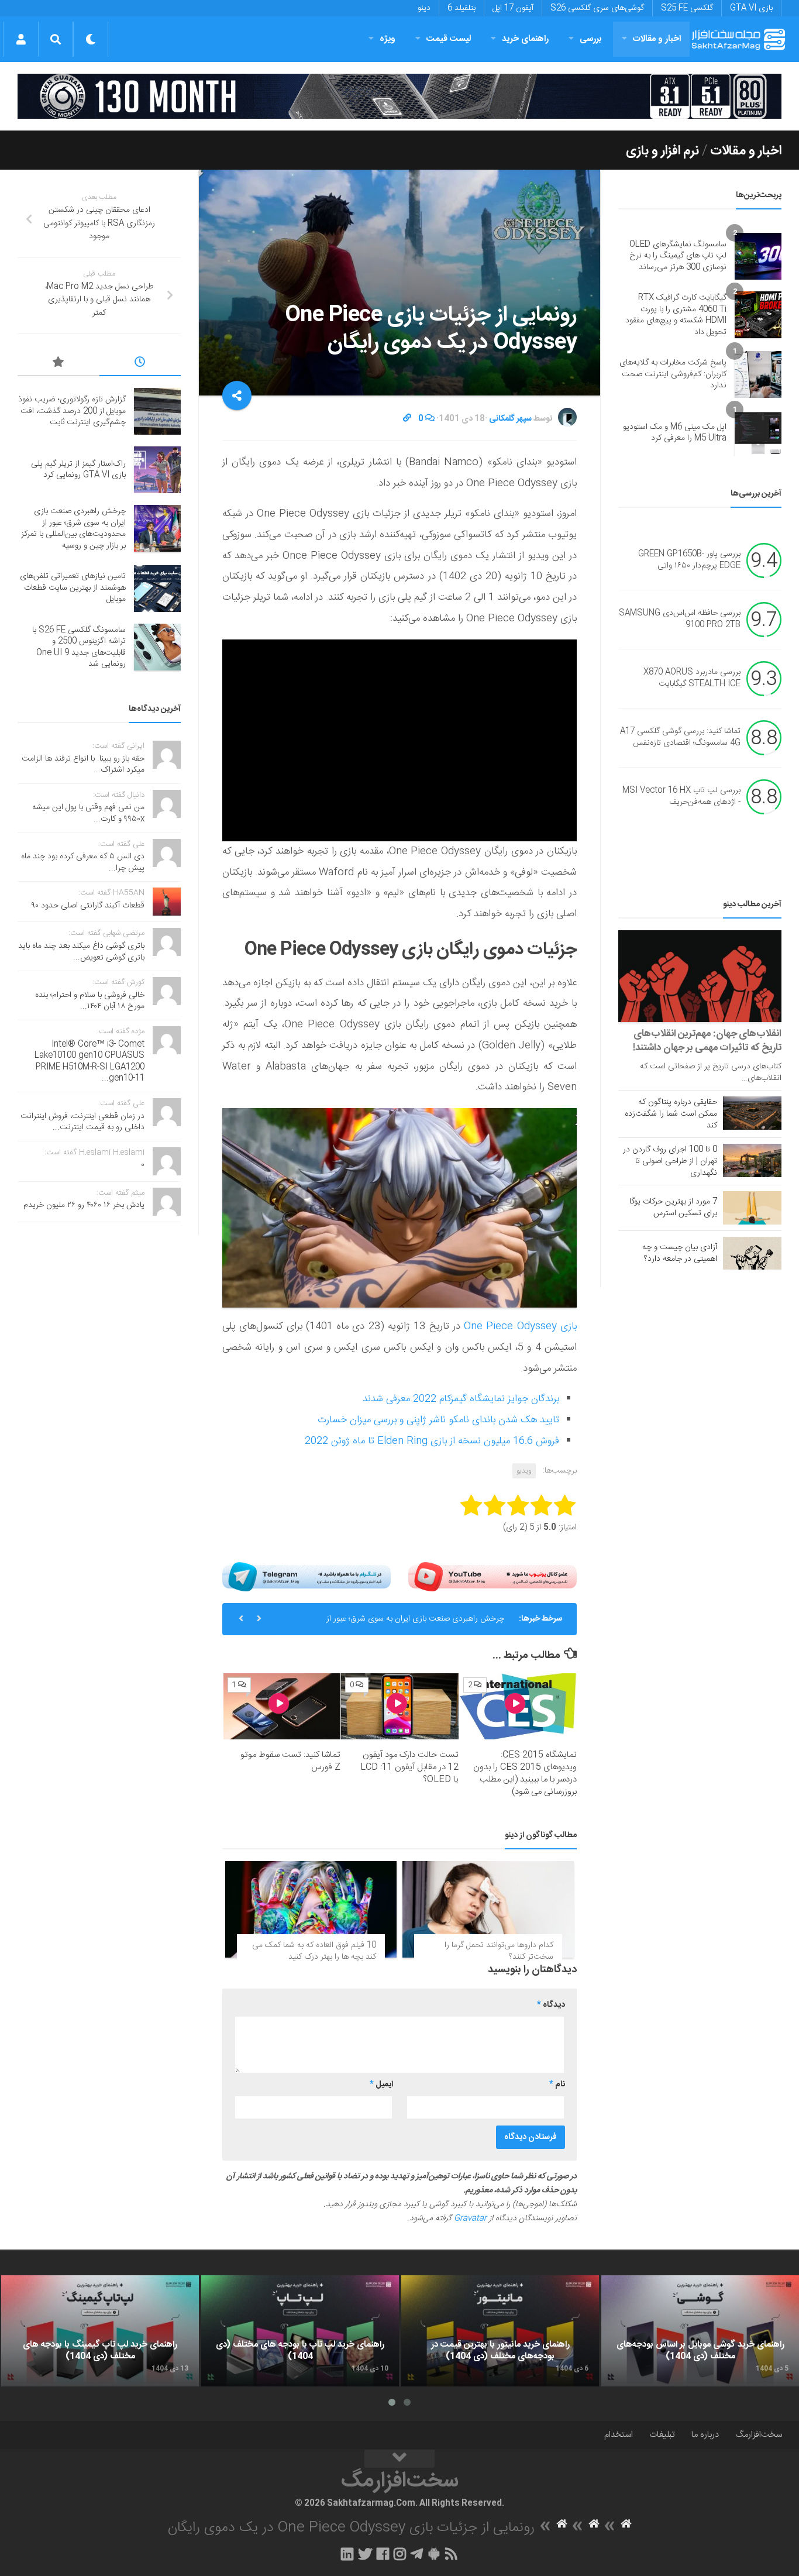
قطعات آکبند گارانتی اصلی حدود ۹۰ (88, 906)
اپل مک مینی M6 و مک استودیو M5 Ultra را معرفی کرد (675, 433)
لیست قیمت (449, 39)
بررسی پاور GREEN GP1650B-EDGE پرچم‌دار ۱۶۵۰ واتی (689, 560)
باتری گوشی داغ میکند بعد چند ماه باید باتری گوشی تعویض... (81, 952)
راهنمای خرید (525, 39)
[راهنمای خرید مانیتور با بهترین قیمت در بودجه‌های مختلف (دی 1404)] (500, 2331)
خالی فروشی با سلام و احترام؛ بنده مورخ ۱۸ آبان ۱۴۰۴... (90, 1001)
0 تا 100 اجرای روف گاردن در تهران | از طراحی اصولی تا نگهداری (670, 1161)
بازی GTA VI (751, 8)
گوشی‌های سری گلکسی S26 (597, 8)
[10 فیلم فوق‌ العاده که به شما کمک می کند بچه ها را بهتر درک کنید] (311, 1909)
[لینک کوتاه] (407, 419)
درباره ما (705, 2435)
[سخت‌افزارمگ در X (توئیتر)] (365, 2554)
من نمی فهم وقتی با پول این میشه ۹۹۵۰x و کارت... (88, 813)
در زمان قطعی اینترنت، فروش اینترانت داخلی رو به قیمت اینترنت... (82, 1122)
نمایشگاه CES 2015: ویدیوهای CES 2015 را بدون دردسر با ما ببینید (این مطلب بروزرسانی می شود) (525, 1773)
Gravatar (470, 2219)
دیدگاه (551, 2005)
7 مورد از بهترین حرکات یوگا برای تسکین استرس (673, 1208)
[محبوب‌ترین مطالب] (58, 364)
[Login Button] (21, 39)
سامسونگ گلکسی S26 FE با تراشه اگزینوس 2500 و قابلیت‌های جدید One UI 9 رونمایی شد (79, 647)
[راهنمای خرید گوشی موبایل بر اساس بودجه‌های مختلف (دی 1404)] (700, 2331)
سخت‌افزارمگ (759, 2435)
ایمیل (381, 2085)
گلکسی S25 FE (687, 8)
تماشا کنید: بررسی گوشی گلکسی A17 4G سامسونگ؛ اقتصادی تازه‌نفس (680, 738)
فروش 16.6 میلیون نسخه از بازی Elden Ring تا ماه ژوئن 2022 (432, 1441)
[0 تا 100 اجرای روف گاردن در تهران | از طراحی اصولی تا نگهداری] (752, 1160)
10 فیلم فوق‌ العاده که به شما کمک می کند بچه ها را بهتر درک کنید (314, 1951)
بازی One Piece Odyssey (520, 1326)
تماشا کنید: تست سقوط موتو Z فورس (290, 1761)
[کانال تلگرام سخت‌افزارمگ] (417, 2554)
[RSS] (452, 2554)
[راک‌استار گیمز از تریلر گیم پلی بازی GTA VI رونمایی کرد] (157, 470)
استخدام (619, 2435)
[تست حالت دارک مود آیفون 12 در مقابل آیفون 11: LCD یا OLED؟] (400, 1706)
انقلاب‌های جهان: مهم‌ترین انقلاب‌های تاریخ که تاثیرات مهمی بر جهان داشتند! (707, 1041)
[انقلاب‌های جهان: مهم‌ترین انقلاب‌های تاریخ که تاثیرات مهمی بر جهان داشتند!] (700, 976)
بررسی (591, 39)
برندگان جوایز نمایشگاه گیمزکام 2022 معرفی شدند (461, 1399)
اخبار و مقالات (657, 39)
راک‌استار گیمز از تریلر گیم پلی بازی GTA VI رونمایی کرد (78, 470)
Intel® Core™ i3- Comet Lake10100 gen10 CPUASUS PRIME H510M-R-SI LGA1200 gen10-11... (89, 1062)
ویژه (388, 39)
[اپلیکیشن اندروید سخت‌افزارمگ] (434, 2554)
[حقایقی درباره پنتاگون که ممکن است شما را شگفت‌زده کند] (752, 1113)
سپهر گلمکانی (510, 419)
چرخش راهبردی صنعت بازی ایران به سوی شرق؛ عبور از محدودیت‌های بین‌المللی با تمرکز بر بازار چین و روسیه (415, 1624)
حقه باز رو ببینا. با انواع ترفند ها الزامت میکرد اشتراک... (83, 765)
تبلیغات (662, 2435)
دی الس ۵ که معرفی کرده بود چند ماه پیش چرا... (83, 862)
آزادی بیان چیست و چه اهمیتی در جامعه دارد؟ (680, 1253)
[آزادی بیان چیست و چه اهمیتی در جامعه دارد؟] (752, 1253)
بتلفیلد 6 (462, 8)
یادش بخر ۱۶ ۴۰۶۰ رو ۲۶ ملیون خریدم (84, 1205)
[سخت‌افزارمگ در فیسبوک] (383, 2554)
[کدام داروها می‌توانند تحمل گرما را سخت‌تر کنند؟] (488, 1909)
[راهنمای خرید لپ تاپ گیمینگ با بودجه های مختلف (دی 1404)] (100, 2331)
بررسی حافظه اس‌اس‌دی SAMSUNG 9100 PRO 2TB (680, 620)
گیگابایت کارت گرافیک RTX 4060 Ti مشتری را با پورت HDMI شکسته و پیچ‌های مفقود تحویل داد (676, 315)
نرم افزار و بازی (662, 151)
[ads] (399, 96)
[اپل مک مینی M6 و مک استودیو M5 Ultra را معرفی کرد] (758, 433)
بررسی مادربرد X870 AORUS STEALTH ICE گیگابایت (692, 679)
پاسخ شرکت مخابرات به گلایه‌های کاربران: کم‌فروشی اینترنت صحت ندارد (673, 374)
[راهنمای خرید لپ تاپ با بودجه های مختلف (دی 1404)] (300, 2331)
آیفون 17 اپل (513, 8)
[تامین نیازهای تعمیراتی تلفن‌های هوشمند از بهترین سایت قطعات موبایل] (157, 589)
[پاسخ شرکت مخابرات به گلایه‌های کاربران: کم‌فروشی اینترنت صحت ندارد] (758, 374)
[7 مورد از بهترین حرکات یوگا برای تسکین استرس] (752, 1208)
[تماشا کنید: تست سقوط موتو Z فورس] (282, 1706)
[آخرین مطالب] (140, 364)
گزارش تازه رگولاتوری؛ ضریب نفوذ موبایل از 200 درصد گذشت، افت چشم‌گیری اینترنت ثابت (72, 411)
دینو (424, 8)
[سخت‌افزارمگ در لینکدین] (347, 2554)
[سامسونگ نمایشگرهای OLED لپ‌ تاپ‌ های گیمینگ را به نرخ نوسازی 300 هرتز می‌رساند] (758, 256)
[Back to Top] (399, 2459)
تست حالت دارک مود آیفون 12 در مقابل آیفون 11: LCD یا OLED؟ (409, 1767)
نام (557, 2085)
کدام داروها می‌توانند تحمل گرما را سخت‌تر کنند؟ (499, 1951)
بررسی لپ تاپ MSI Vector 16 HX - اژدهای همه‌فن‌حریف (681, 797)
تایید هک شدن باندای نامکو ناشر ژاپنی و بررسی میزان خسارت (438, 1420)
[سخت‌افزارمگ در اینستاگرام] (400, 2554)
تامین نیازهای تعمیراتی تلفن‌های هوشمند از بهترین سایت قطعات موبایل (73, 588)
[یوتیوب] (493, 1577)
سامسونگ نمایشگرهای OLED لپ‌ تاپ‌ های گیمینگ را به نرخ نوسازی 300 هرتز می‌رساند (678, 256)
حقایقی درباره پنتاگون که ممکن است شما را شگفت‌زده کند (671, 1114)
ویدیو (524, 1471)
